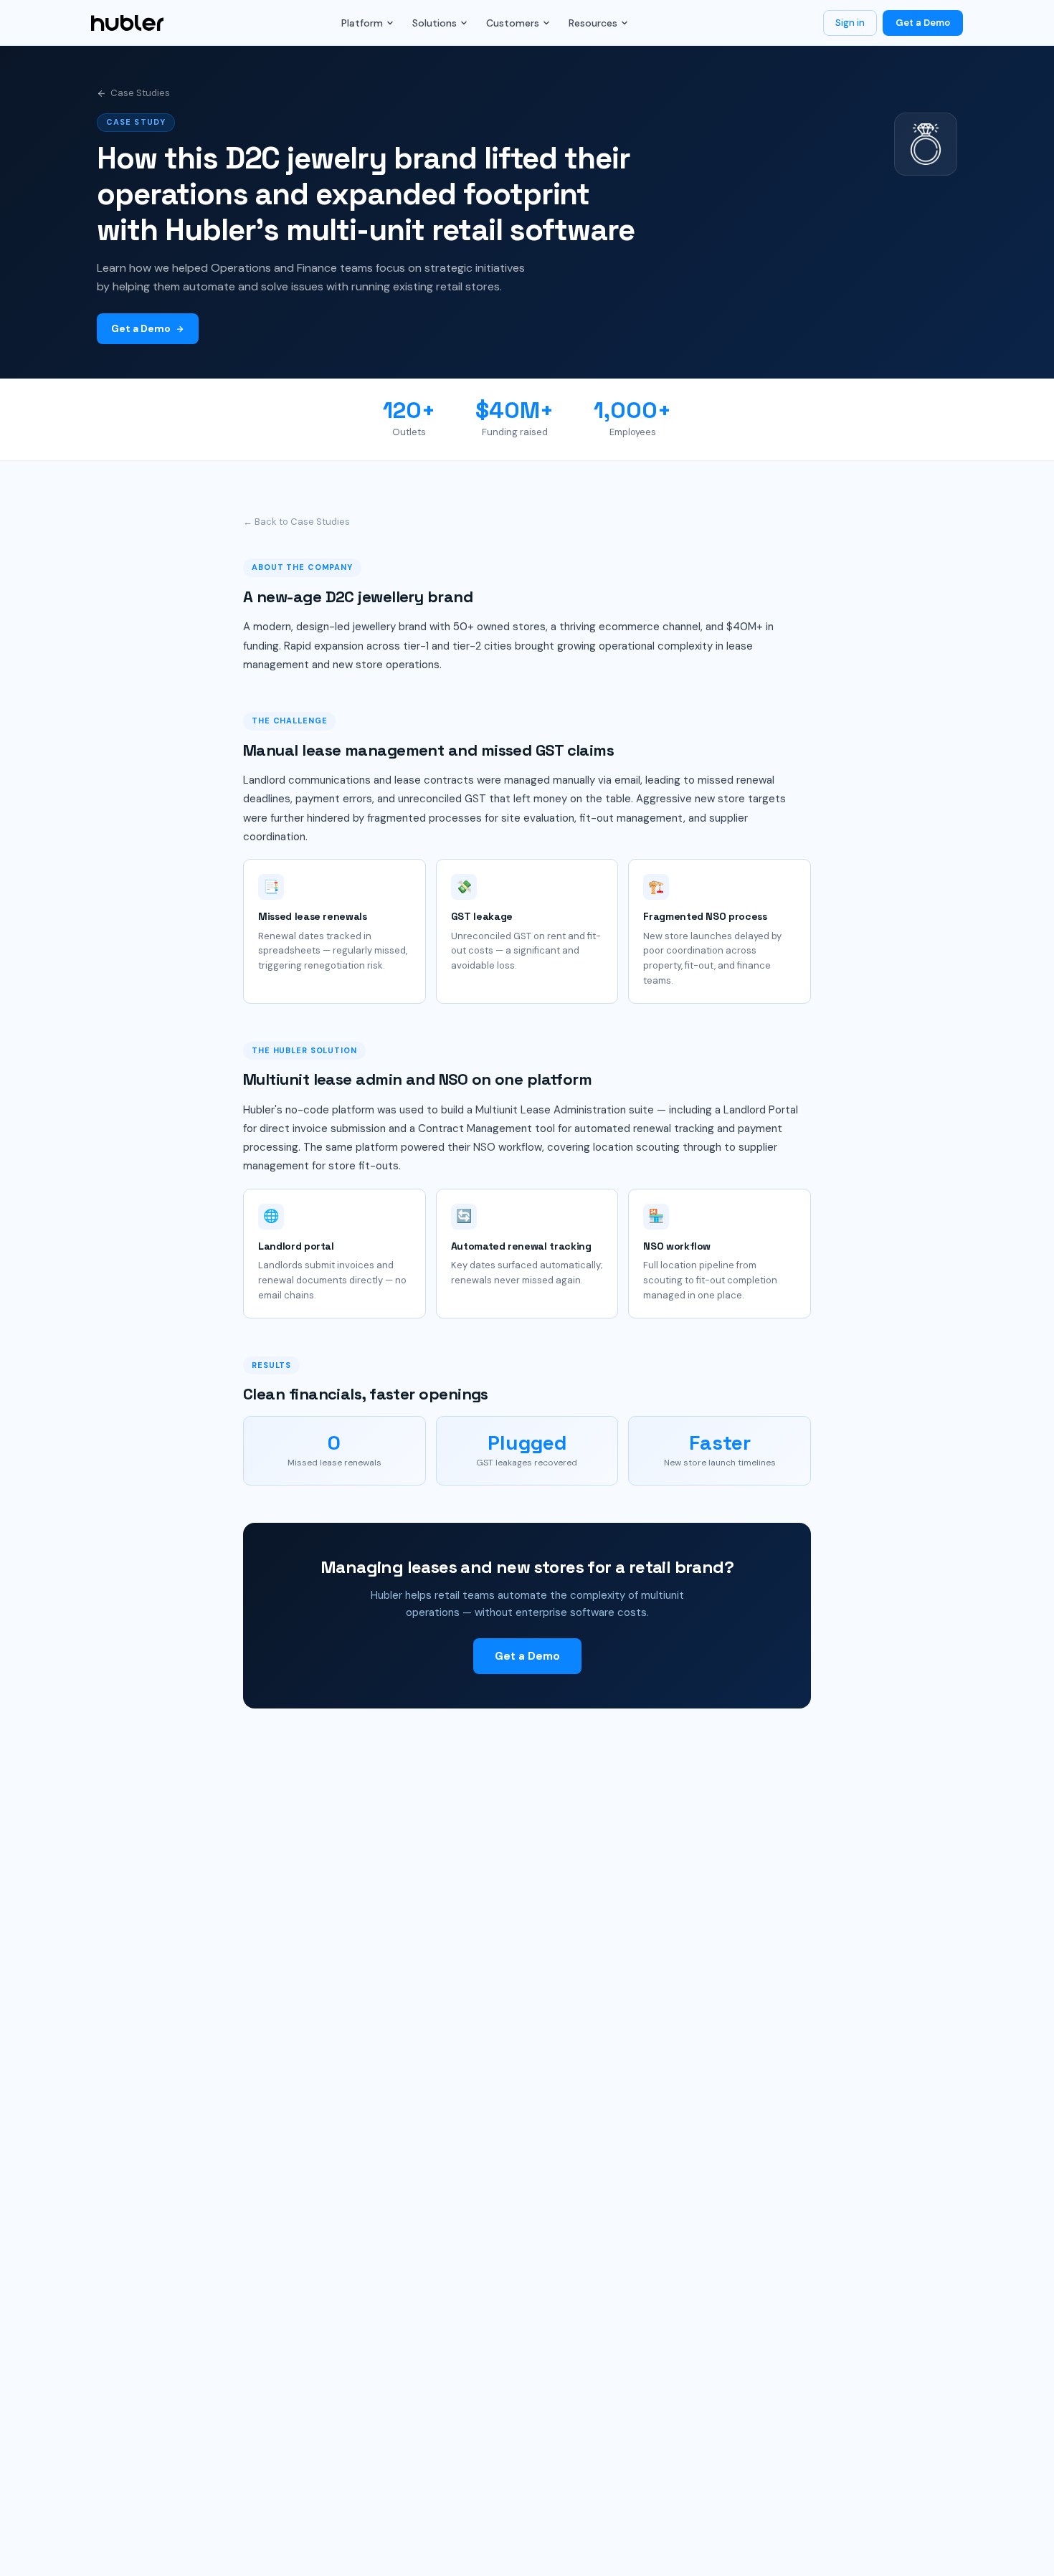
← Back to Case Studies (296, 522)
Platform (362, 23)
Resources (593, 23)
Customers (513, 23)
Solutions (435, 23)
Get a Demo (923, 23)
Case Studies (140, 93)
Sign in (850, 23)
